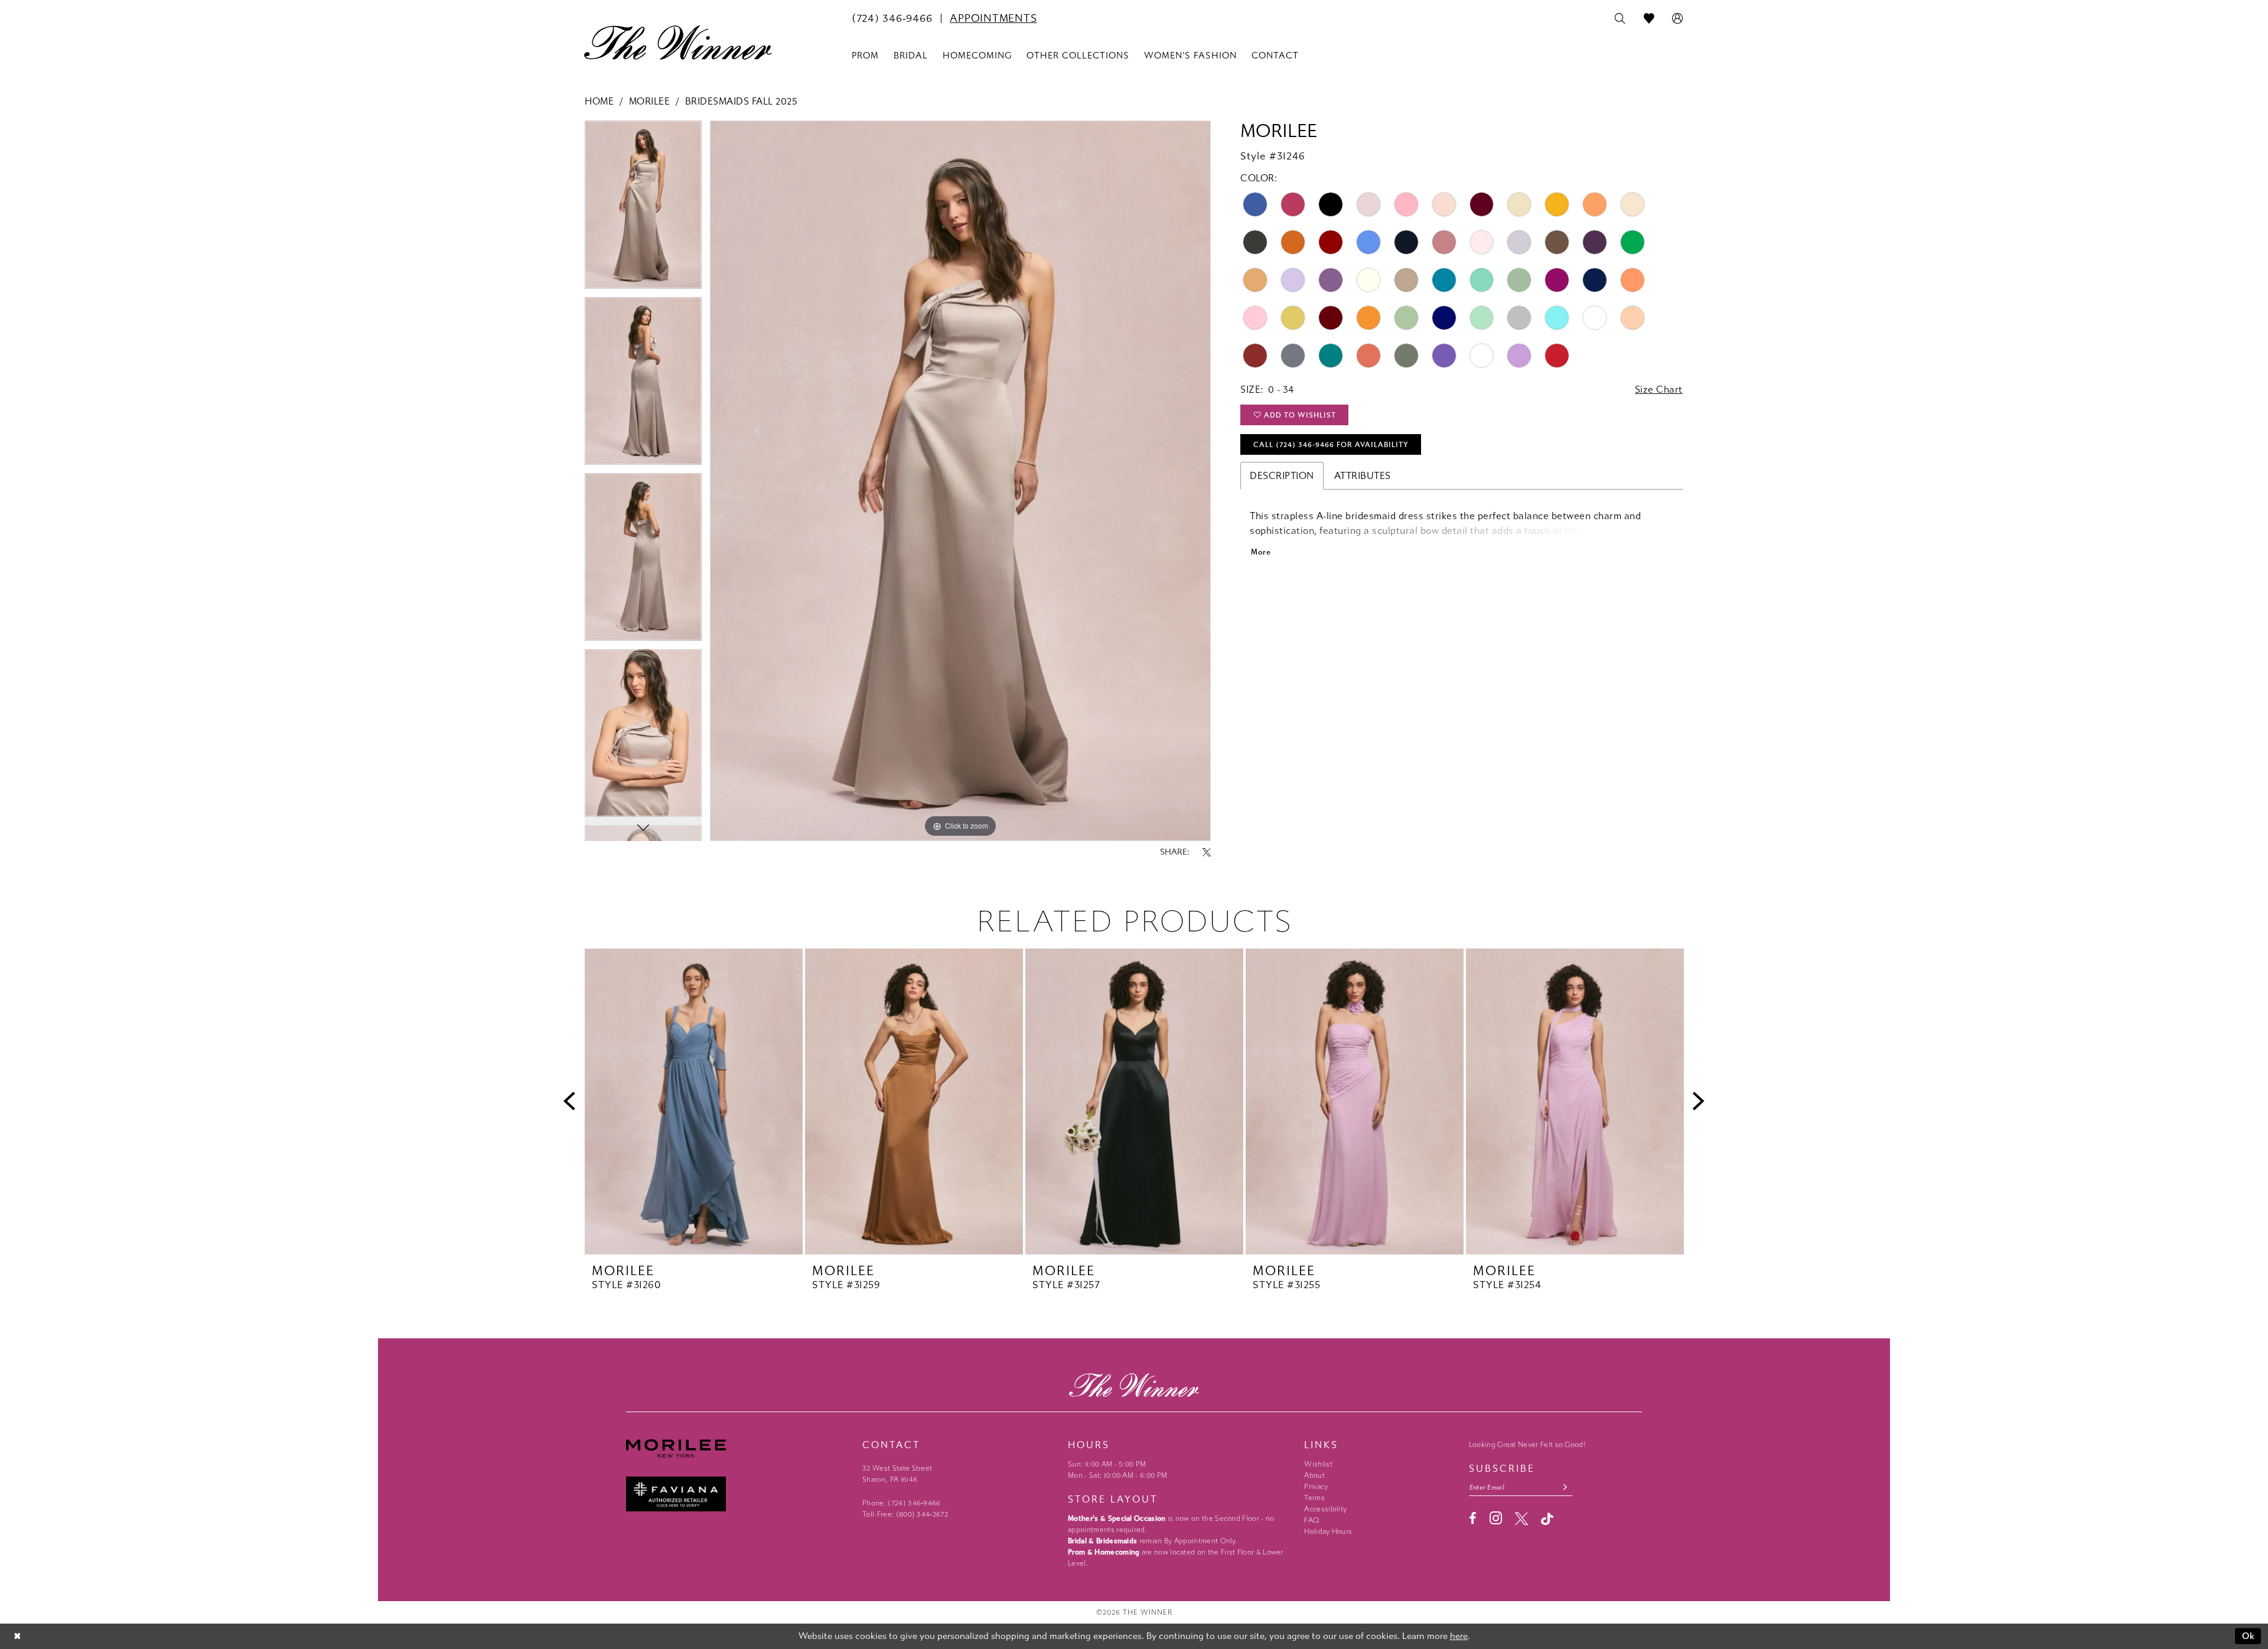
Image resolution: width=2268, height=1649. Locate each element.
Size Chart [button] (1659, 390)
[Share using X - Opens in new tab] (1207, 852)
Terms (1314, 1498)
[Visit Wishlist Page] (1649, 19)
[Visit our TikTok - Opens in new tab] (1547, 1519)
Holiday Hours (1328, 1531)
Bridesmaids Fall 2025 (742, 101)
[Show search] (1620, 19)
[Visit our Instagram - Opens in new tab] (1496, 1518)
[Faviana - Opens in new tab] (738, 1494)
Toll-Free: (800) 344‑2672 (905, 1514)
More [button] (1261, 552)
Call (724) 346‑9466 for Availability (1331, 445)
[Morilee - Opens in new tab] (738, 1448)
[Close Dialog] (17, 1636)
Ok (2249, 1636)
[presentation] (694, 1102)
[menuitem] (892, 18)
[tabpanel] (643, 208)
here (1459, 1636)
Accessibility (1325, 1509)
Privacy (1316, 1487)
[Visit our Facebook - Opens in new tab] (1473, 1518)
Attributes (1363, 476)
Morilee (650, 101)
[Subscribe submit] (1565, 1487)
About (1314, 1475)
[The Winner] (678, 43)
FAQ (1311, 1520)
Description (1282, 476)
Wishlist (1318, 1464)
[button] (1678, 19)
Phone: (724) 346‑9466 (902, 1503)
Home (599, 101)
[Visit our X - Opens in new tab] (1521, 1518)
